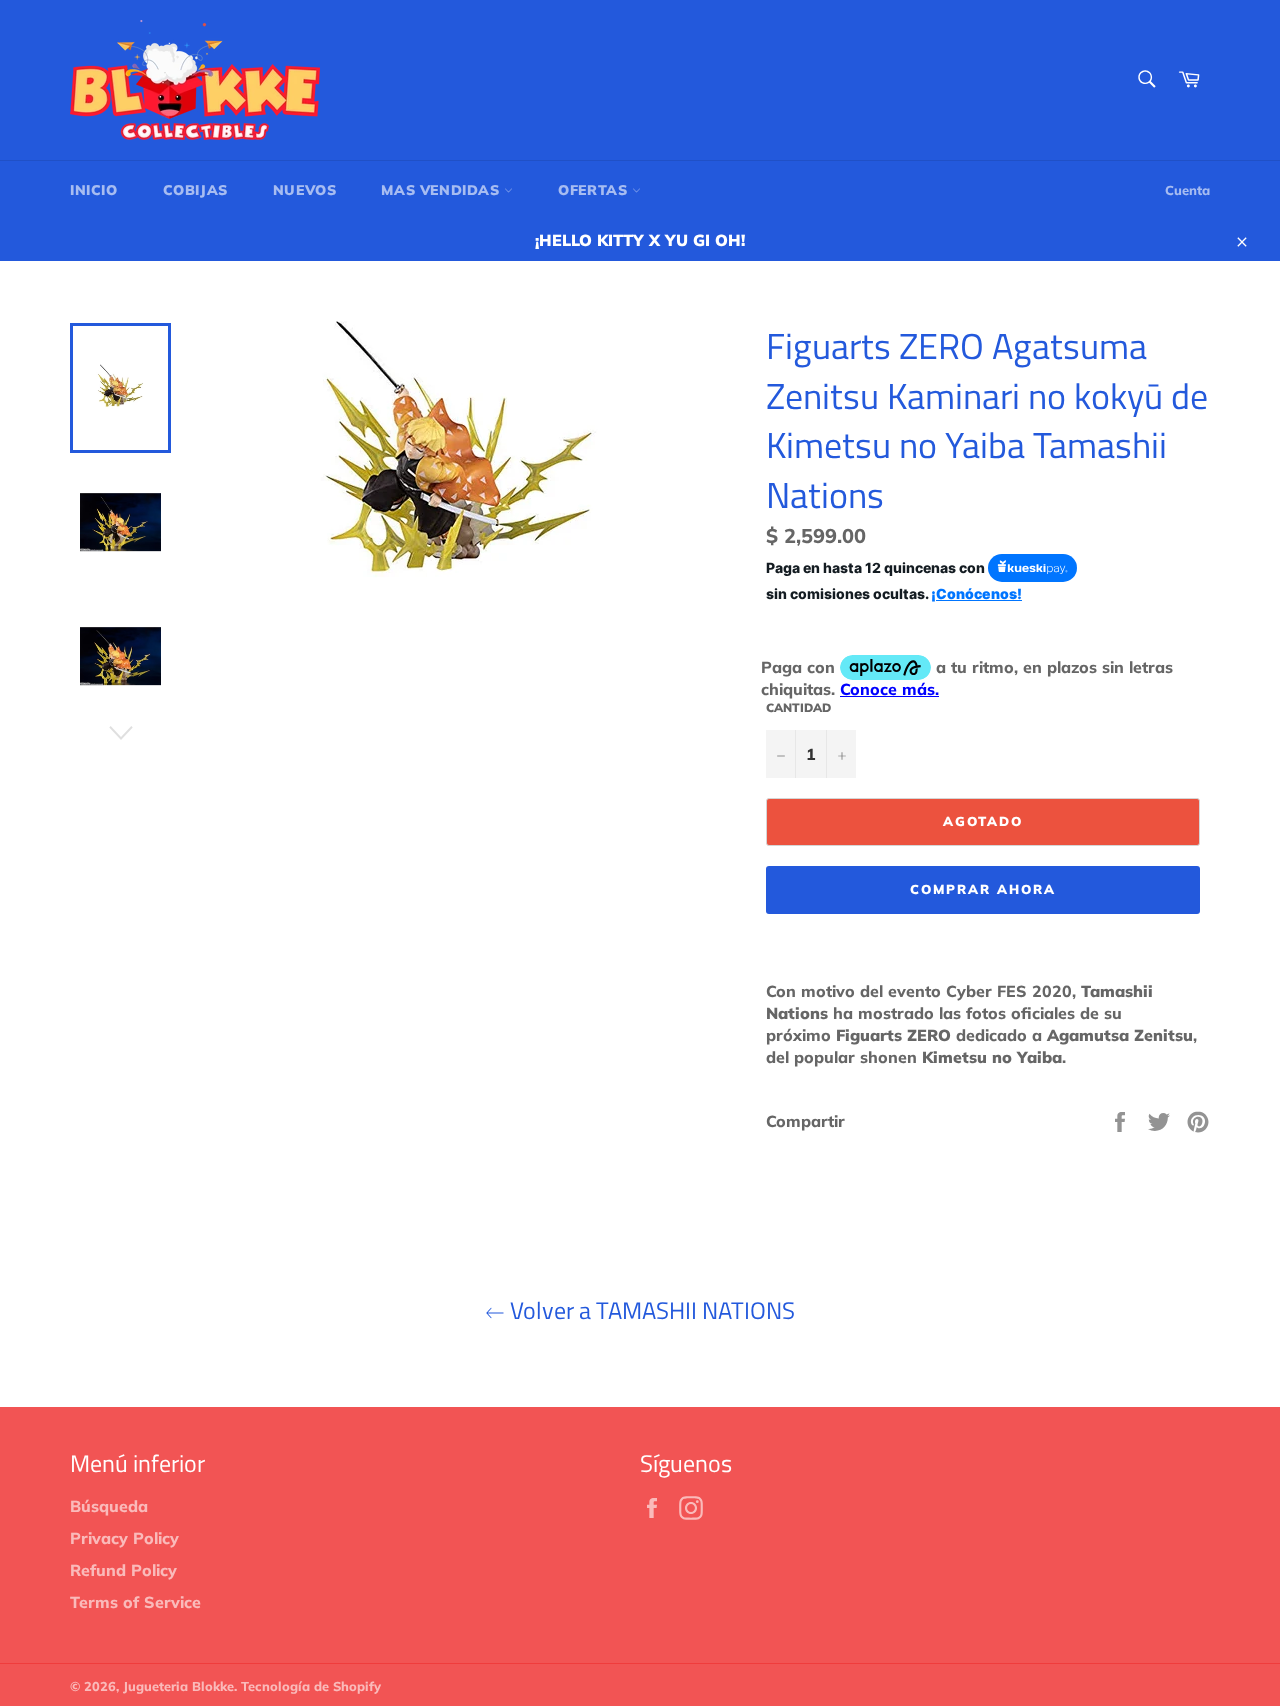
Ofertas (595, 190)
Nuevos (305, 190)
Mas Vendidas (442, 190)
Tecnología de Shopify (311, 1686)
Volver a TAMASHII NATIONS (650, 1310)
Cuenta (1187, 190)
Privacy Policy (124, 1538)
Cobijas (195, 190)
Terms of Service (135, 1602)
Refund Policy (123, 1570)
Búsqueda (109, 1506)
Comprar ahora (982, 889)
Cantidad (798, 707)
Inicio (94, 190)
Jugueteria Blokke (178, 1686)
